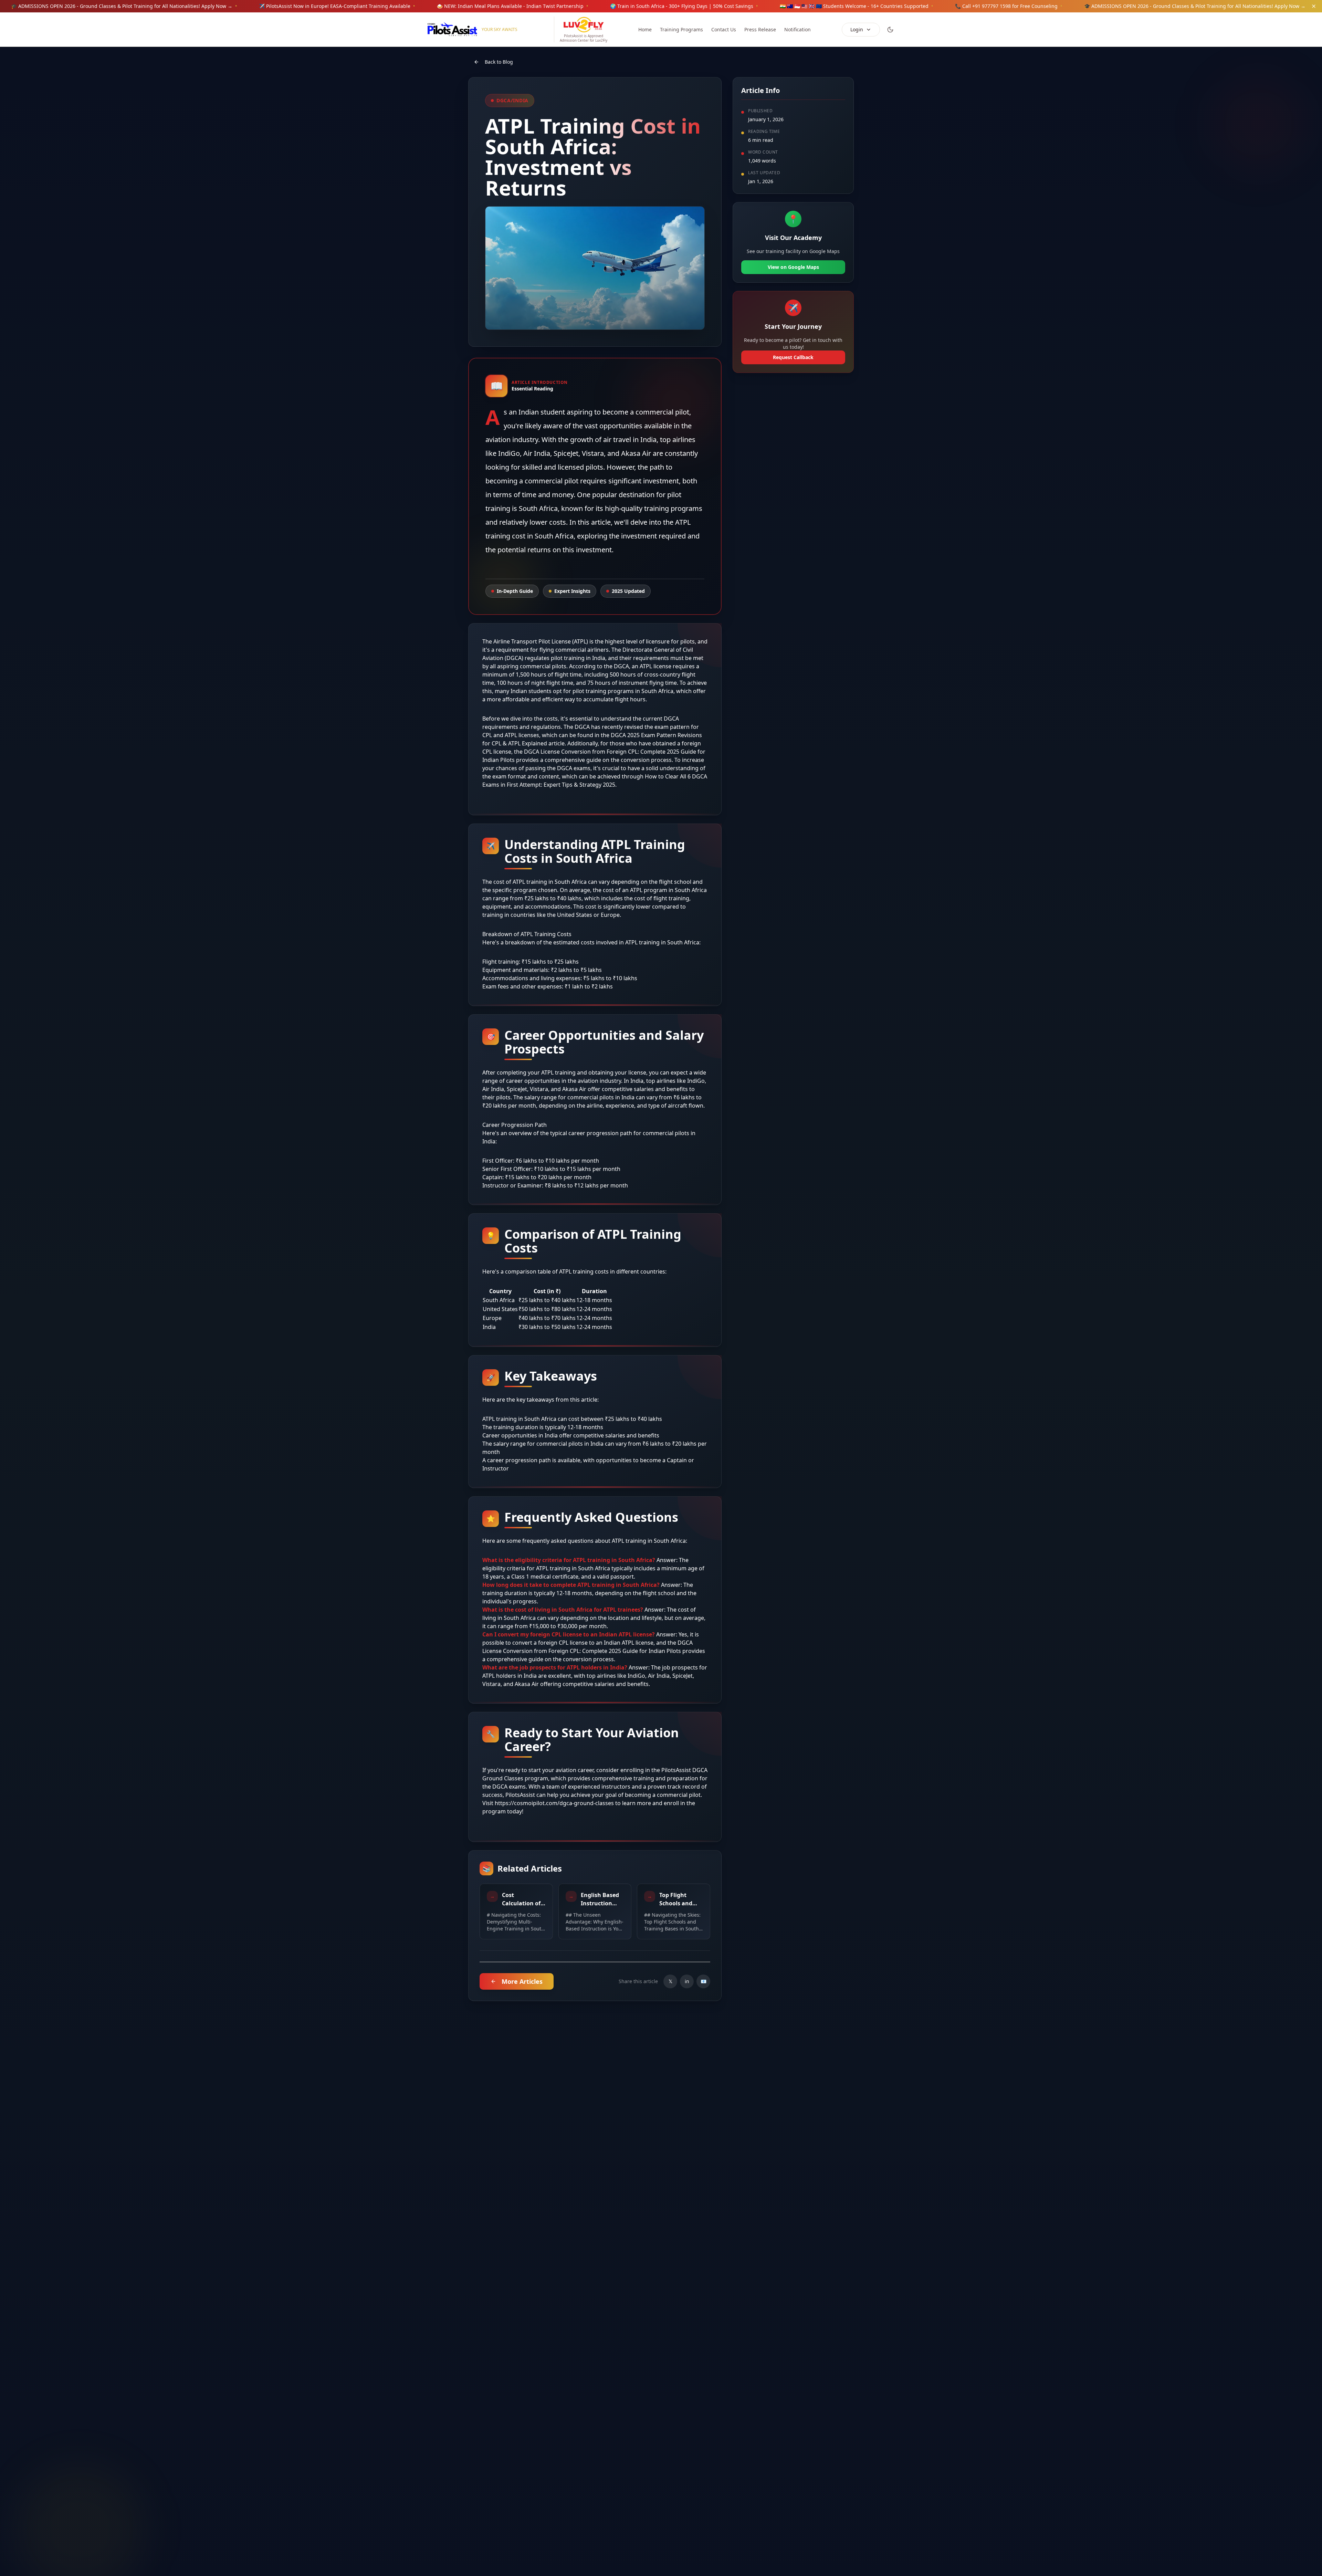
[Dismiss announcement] (1314, 6)
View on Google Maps (793, 267)
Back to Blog (499, 62)
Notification (798, 29)
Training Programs (681, 29)
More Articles (522, 1981)
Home (645, 29)
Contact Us (724, 29)
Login (857, 29)
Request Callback (793, 357)
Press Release (760, 29)
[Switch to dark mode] (890, 30)
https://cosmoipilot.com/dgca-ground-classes (554, 1803)
